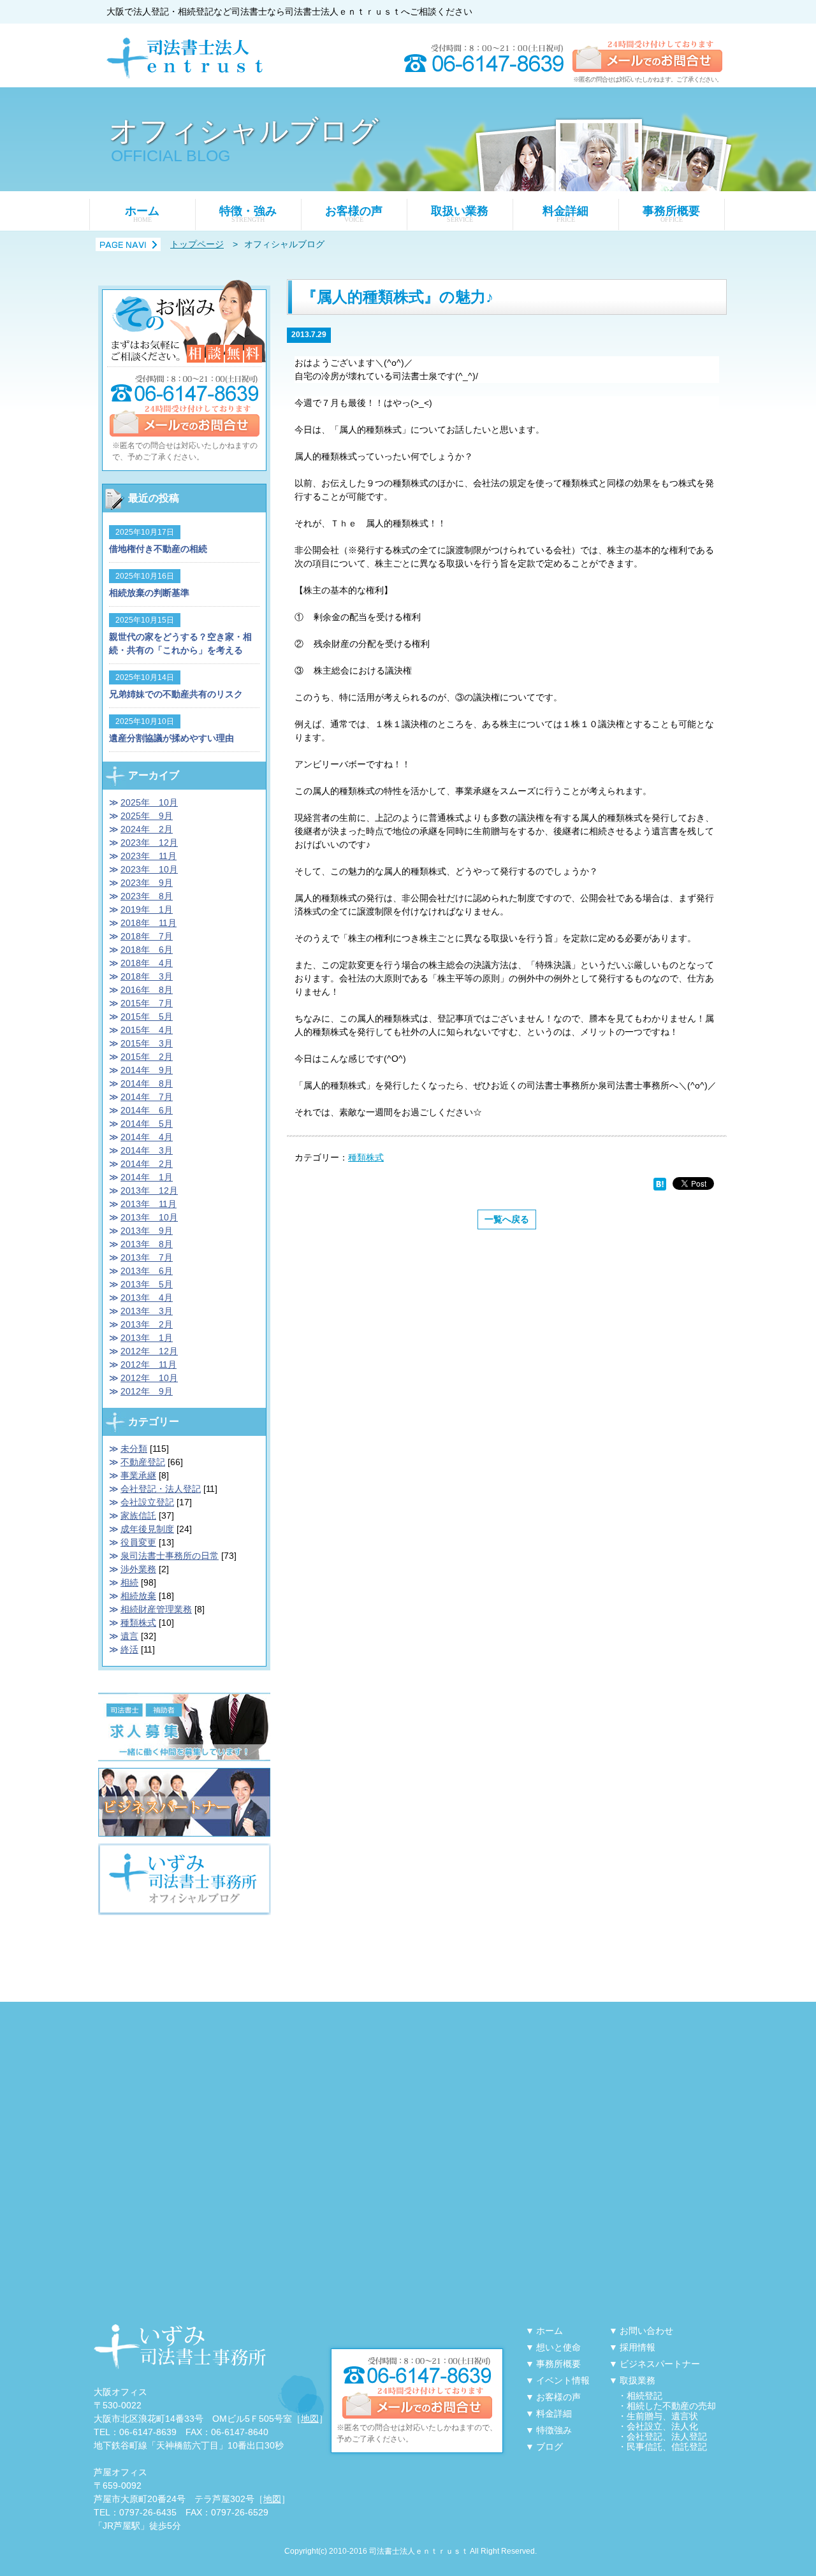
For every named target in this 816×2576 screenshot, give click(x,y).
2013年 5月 (147, 1284)
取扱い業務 (460, 214)
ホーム (142, 214)
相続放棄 (138, 1596)
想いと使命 (558, 2347)
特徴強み (554, 2430)
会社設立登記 (147, 1502)
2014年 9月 (147, 1070)
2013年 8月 (147, 1244)
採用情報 (637, 2347)
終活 (129, 1649)
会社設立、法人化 (662, 2426)
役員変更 (138, 1542)
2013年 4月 (147, 1298)
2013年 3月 (147, 1311)
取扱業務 (637, 2380)
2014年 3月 (147, 1150)
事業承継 (138, 1475)
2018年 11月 (149, 923)
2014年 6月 (147, 1110)
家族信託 (138, 1516)
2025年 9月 (147, 816)
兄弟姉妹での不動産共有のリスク (176, 694)
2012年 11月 (149, 1364)
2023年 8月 (147, 896)
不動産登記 (143, 1462)
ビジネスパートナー (660, 2364)
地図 (310, 2419)
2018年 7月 (147, 936)
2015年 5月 (147, 1017)
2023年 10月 (149, 869)
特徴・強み (248, 214)
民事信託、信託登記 (667, 2447)
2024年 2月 (147, 829)
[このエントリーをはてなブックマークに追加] (660, 1183)
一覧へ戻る (507, 1219)
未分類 (134, 1449)
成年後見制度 (147, 1529)
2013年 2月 (147, 1324)
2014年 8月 (147, 1083)
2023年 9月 (147, 883)
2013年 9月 (147, 1231)
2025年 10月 (149, 802)
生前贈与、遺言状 (662, 2416)
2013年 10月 (149, 1217)
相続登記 (645, 2396)
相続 (129, 1582)
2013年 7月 (147, 1257)
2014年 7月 (147, 1097)
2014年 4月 (147, 1137)
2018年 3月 (147, 976)
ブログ (550, 2447)
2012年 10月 (149, 1378)
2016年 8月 (147, 990)
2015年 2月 (147, 1057)
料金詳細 (565, 214)
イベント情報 (563, 2380)
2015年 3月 (147, 1043)
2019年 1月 (147, 909)
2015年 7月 (147, 1003)
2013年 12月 (149, 1190)
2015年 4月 (147, 1030)
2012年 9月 (147, 1391)
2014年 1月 (147, 1177)
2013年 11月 (149, 1204)
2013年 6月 (147, 1271)
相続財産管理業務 (156, 1609)
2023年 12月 (149, 843)
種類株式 (366, 1157)
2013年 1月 (147, 1338)
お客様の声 (354, 214)
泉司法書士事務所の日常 (170, 1556)
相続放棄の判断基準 (149, 593)
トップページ (197, 244)
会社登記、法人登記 (667, 2436)
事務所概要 (671, 214)
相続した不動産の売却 (671, 2406)
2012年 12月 (149, 1351)
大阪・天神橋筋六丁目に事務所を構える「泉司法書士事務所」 (180, 2347)
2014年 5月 (147, 1124)
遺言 (129, 1636)
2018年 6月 (147, 950)
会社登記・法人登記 (161, 1489)
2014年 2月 (147, 1164)
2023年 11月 (149, 856)
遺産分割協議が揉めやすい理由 (171, 738)
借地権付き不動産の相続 (158, 549)
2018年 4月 (147, 963)
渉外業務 (138, 1569)
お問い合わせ (646, 2331)
